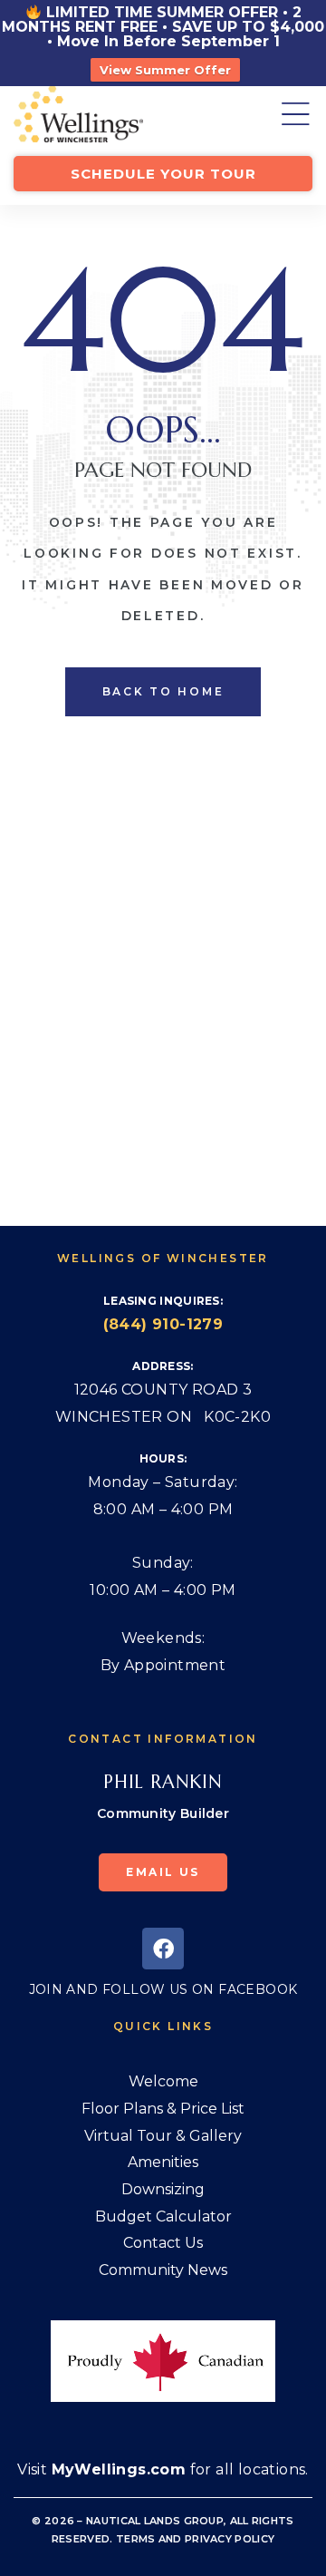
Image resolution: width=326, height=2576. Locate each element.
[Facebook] (163, 1949)
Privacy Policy (230, 2539)
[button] (163, 174)
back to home (163, 691)
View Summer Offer (165, 70)
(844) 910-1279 (163, 1324)
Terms (136, 2539)
